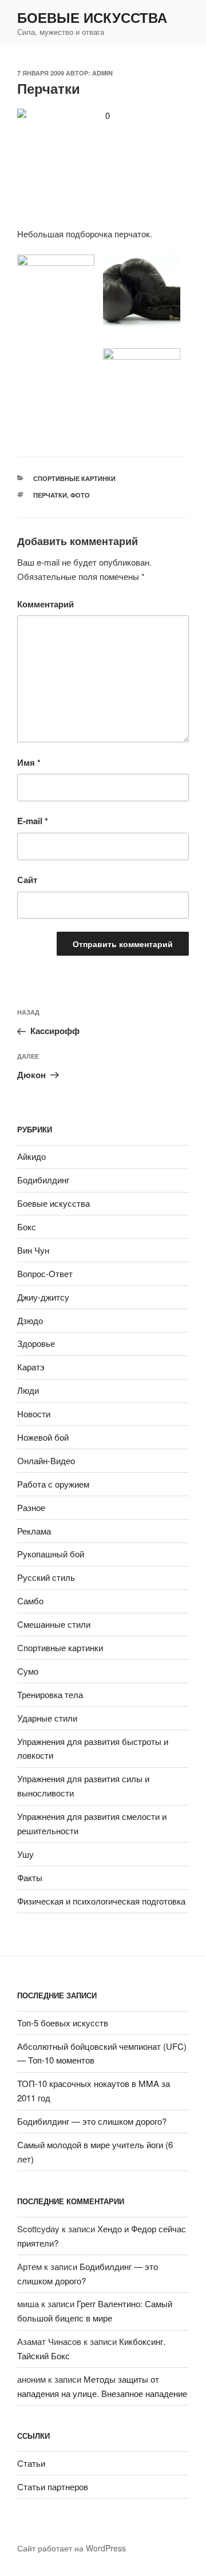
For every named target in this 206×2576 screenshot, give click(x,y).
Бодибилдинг (43, 1180)
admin (102, 73)
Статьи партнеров (53, 2486)
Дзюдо (30, 1320)
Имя (29, 762)
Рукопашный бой (51, 1554)
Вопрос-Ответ (45, 1273)
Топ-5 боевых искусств (63, 2023)
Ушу (25, 1854)
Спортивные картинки (74, 478)
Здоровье (36, 1343)
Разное (31, 1507)
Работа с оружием (53, 1484)
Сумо (28, 1671)
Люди (28, 1390)
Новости (34, 1414)
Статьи (31, 2463)
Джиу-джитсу (43, 1297)
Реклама (34, 1531)
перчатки (50, 495)
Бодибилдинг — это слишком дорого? (92, 2121)
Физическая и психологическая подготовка (101, 1901)
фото (80, 495)
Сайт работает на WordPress (72, 2548)
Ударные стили (47, 1718)
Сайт (27, 880)
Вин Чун (33, 1250)
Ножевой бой (43, 1437)
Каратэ (31, 1367)
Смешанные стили (54, 1624)
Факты (30, 1877)
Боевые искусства (92, 17)
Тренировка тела (50, 1694)
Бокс (27, 1227)
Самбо (30, 1601)
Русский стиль (46, 1577)
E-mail (33, 821)
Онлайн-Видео (46, 1460)
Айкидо (31, 1156)
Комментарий (45, 604)
